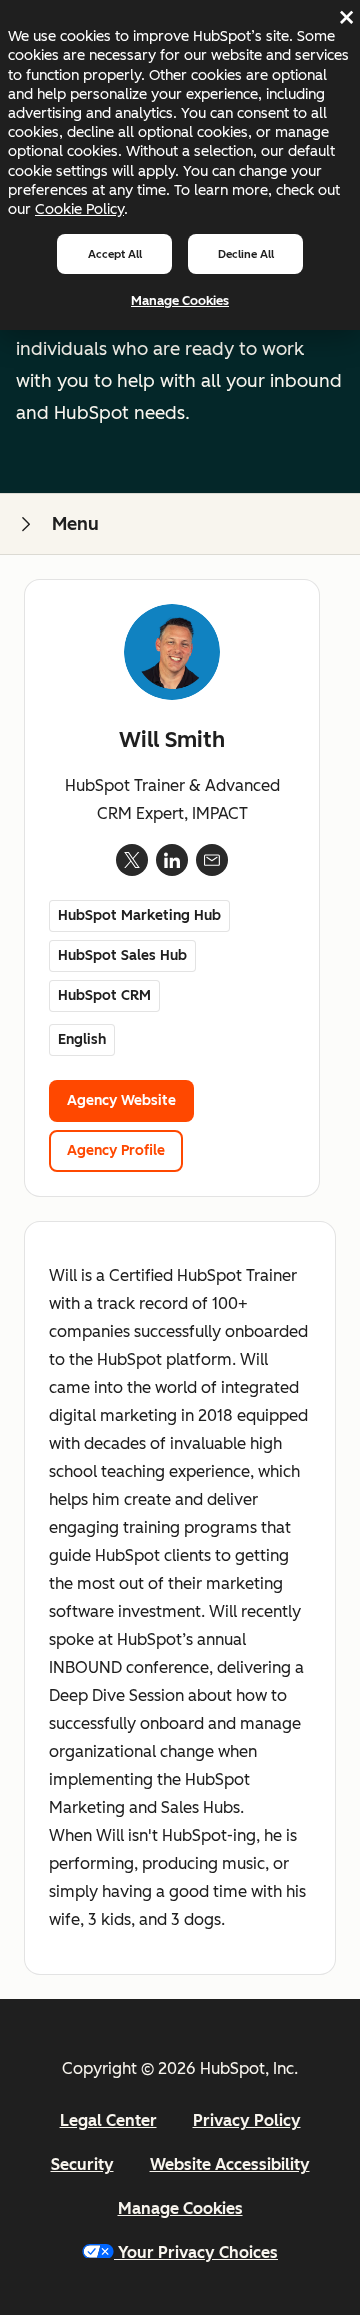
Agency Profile (116, 1150)
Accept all (115, 254)
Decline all (246, 254)
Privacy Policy (247, 2120)
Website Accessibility (230, 2164)
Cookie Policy (79, 209)
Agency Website (121, 1100)
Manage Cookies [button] (180, 2208)
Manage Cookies (180, 300)
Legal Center (108, 2120)
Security (82, 2164)
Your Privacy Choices (198, 2252)
